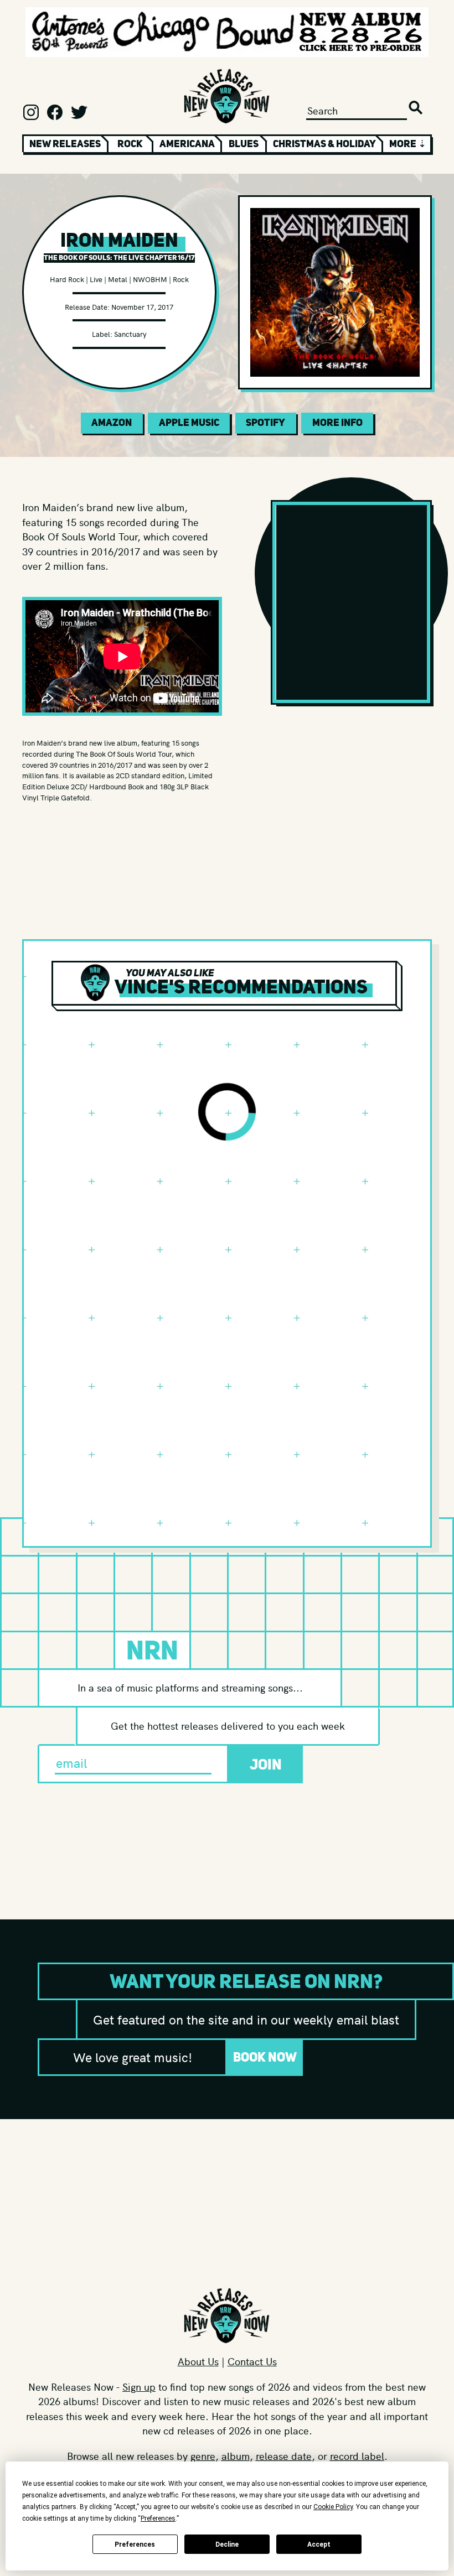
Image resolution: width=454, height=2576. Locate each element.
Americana (187, 144)
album (236, 2456)
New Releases (65, 144)
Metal (118, 279)
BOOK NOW (265, 2057)
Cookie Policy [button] (333, 2507)
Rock (130, 144)
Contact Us (252, 2361)
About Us (198, 2361)
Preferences (135, 2544)
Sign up (139, 2387)
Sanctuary (130, 334)
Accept (319, 2544)
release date (284, 2456)
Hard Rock (67, 279)
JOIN (266, 1764)
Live (96, 279)
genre (203, 2456)
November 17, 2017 (142, 307)
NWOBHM (150, 279)
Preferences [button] (158, 2518)
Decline (227, 2544)
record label (357, 2456)
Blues (244, 144)
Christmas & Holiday (324, 144)
